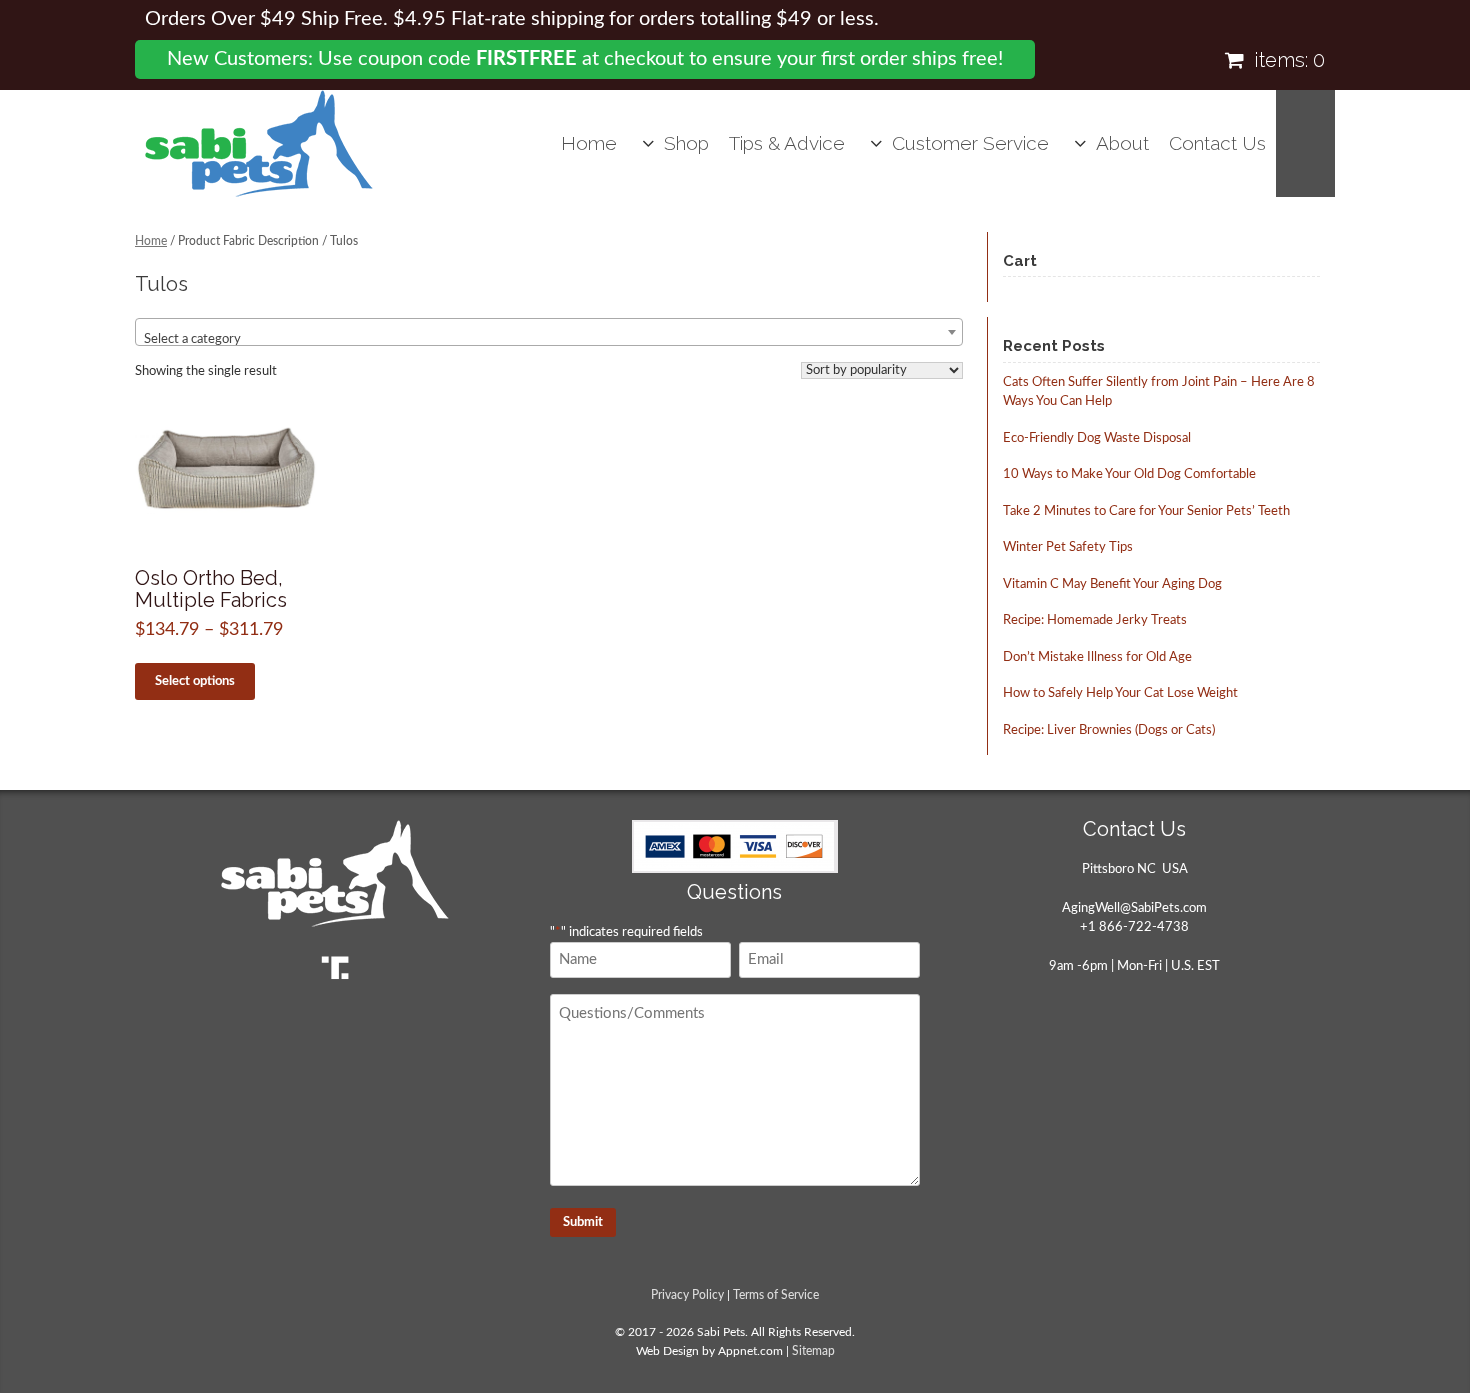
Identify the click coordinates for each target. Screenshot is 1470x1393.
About (1122, 143)
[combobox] (549, 332)
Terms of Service (776, 1295)
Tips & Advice (787, 143)
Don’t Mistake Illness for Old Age (1097, 657)
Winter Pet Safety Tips (1068, 547)
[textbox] (549, 339)
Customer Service (970, 143)
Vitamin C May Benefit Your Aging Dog (1112, 584)
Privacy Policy (687, 1295)
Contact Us (1217, 143)
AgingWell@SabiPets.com (1134, 908)
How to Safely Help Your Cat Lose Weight (1120, 693)
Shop (686, 143)
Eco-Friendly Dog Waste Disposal (1097, 438)
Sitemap (813, 1351)
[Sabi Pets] (259, 143)
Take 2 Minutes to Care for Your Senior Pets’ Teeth (1146, 511)
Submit (583, 1222)
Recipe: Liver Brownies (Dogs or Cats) (1109, 730)
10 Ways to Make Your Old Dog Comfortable (1129, 474)
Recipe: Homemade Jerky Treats (1095, 620)
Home (589, 143)
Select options (195, 681)
